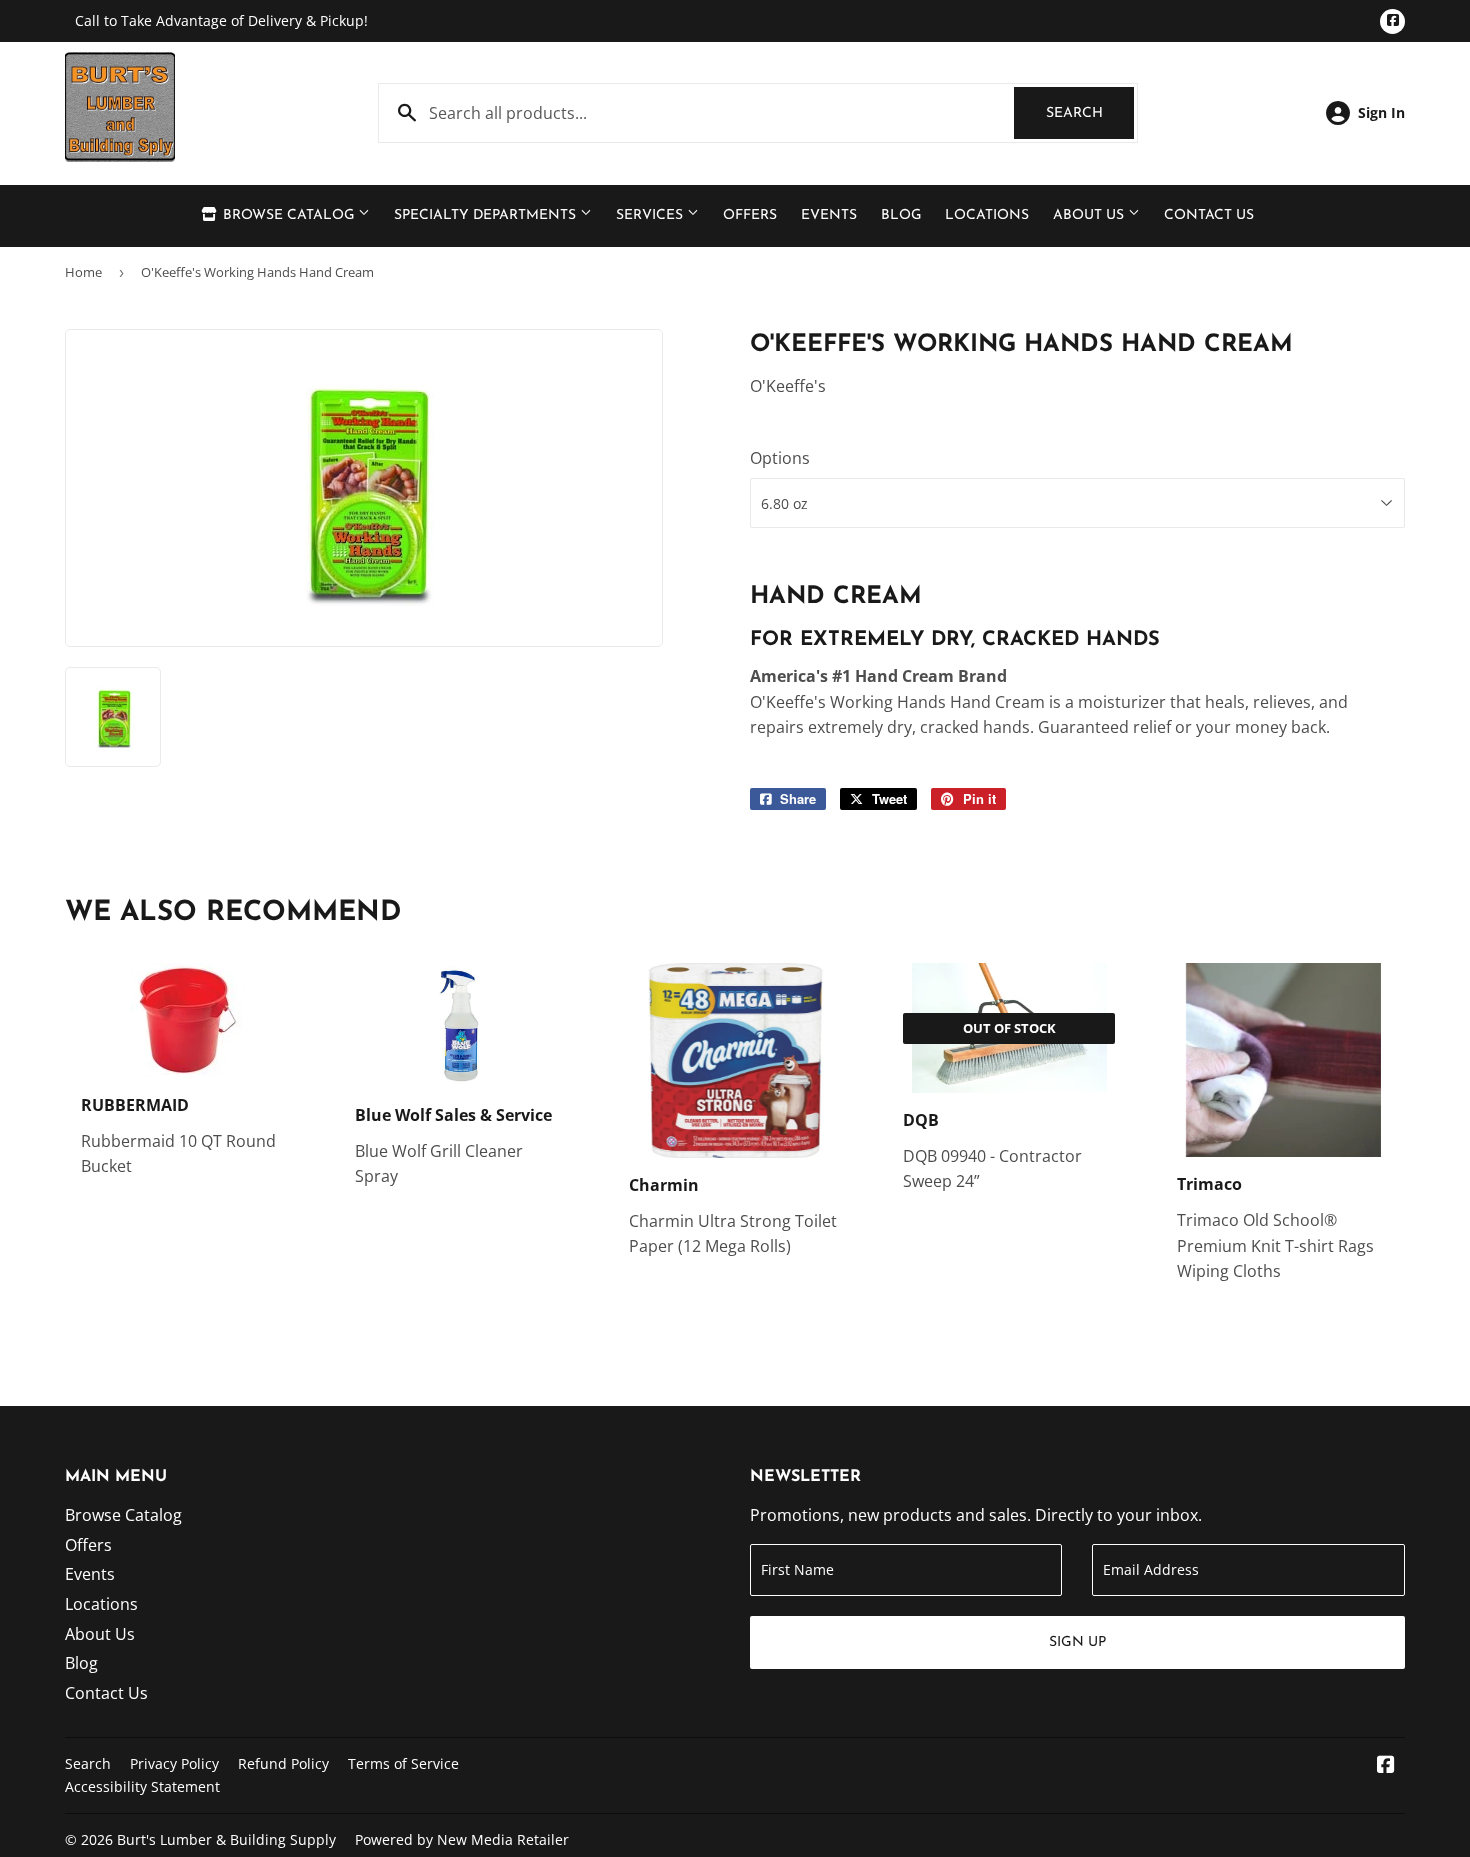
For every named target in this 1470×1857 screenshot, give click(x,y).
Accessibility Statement (142, 1786)
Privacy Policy (174, 1763)
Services (651, 215)
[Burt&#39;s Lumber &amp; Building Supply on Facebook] (1386, 1766)
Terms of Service (403, 1763)
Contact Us (1209, 215)
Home (83, 272)
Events (829, 215)
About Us (1090, 215)
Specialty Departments (487, 215)
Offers (750, 215)
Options (780, 458)
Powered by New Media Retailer (462, 1839)
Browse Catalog (288, 215)
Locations (987, 215)
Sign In (1381, 112)
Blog (901, 215)
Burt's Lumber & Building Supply (226, 1839)
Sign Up (1077, 1642)
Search (1090, 113)
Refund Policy (283, 1763)
